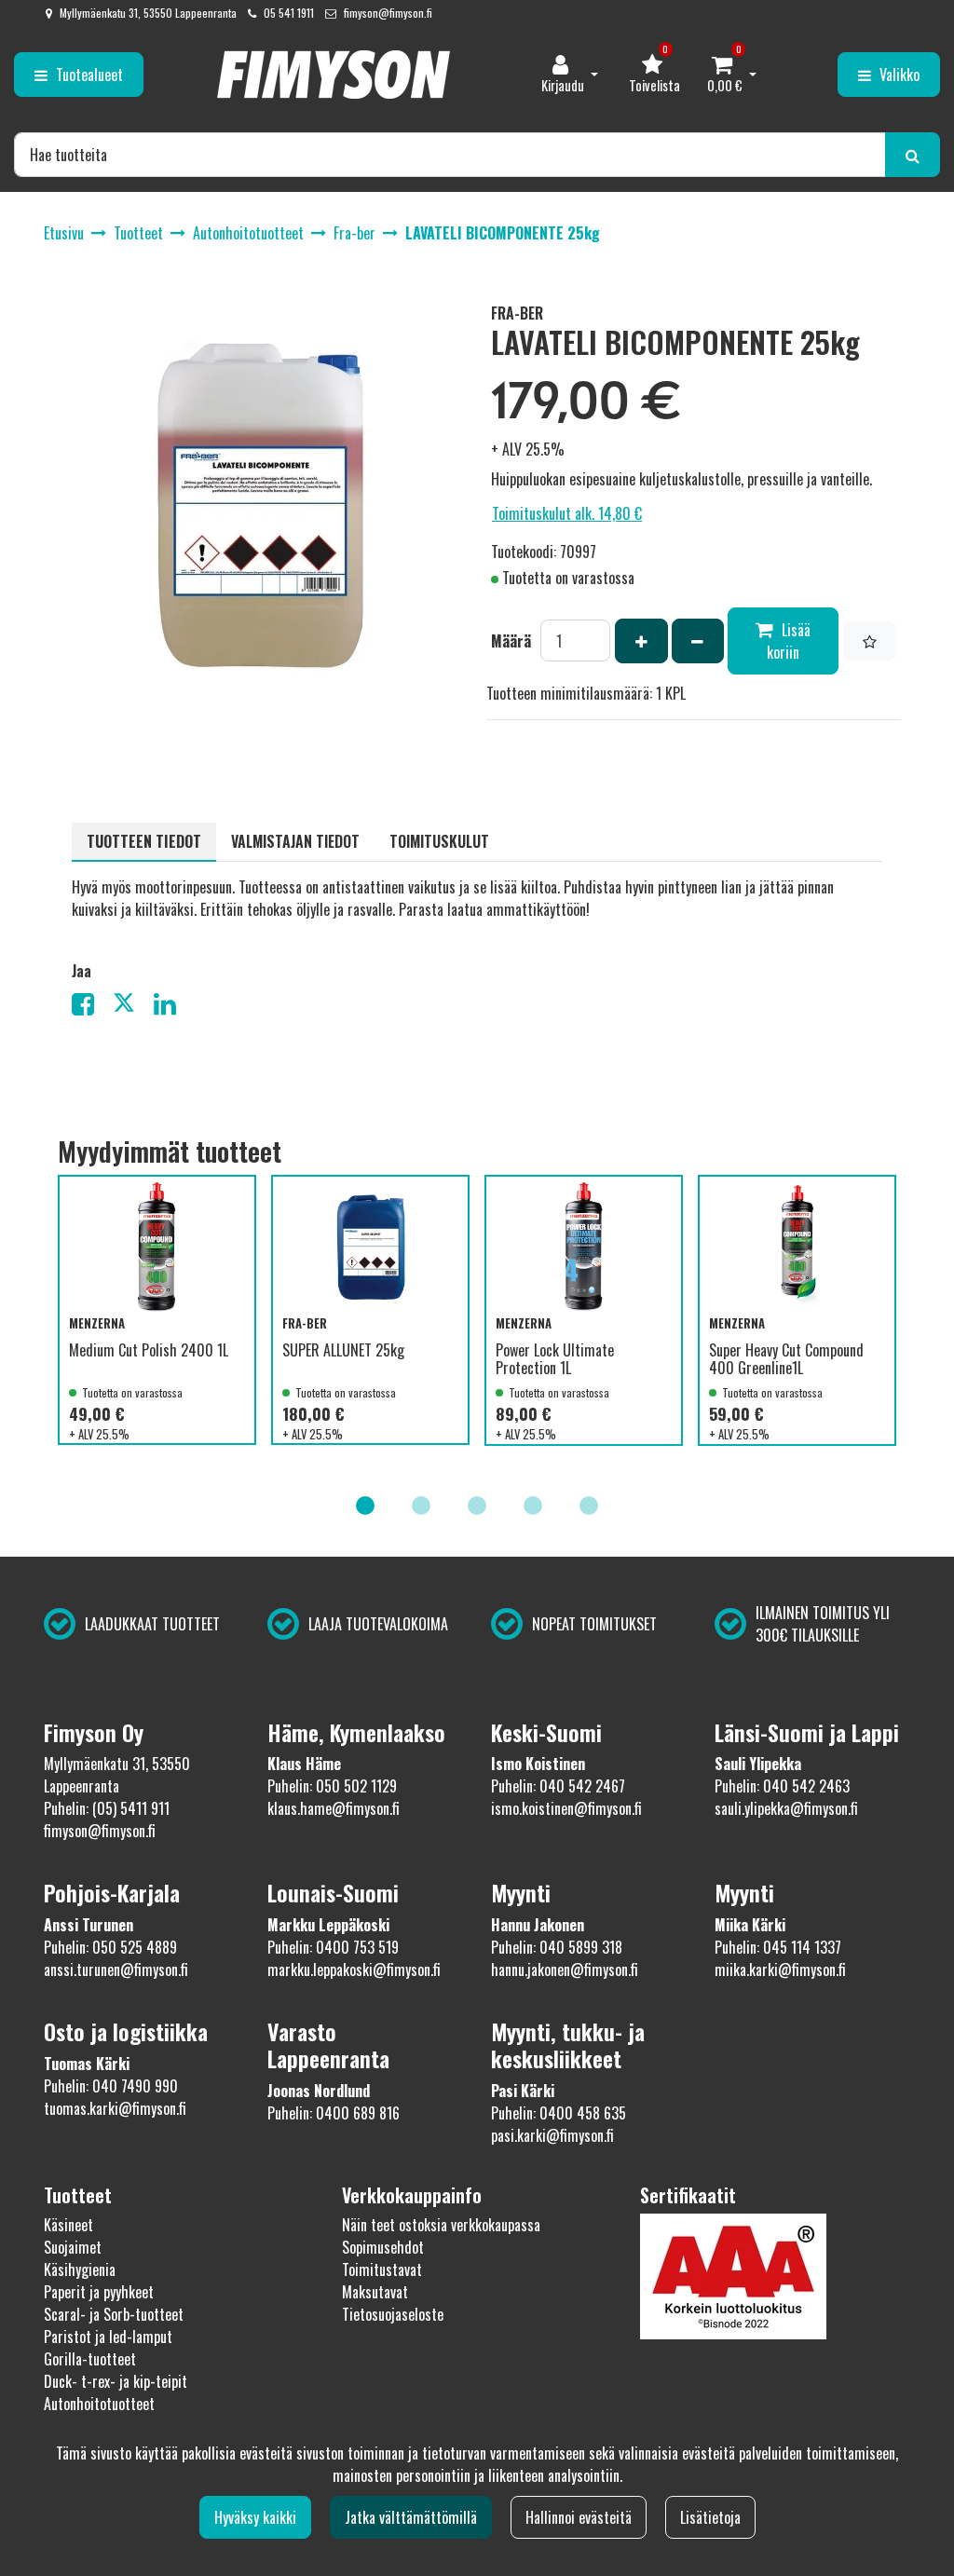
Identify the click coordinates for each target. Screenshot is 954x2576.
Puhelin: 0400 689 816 (334, 2113)
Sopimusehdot (383, 2247)
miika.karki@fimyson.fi (780, 1969)
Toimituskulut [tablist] (439, 841)
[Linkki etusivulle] (334, 75)
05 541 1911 (289, 13)
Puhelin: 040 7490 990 (111, 2086)
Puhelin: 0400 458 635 (559, 2113)
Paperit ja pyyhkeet (99, 2292)
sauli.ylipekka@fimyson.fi (786, 1808)
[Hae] (913, 155)
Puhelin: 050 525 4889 (110, 1947)
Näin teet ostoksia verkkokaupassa (441, 2225)
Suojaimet (73, 2247)
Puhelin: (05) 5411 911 (107, 1808)
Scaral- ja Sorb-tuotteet (114, 2314)
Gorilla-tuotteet (90, 2359)
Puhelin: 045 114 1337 (778, 1947)
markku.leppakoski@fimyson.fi (354, 1969)
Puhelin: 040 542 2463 (782, 1786)
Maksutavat (375, 2292)
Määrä (511, 641)
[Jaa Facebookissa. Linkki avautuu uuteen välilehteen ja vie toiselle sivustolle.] (92, 1007)
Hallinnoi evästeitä (579, 2517)
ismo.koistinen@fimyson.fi (566, 1808)
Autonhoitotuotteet (99, 2404)
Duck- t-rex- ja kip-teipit (116, 2381)
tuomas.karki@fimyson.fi (115, 2108)
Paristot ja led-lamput (108, 2337)
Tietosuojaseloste (393, 2314)
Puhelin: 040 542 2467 (558, 1786)
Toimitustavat (382, 2269)
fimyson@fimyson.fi (388, 13)
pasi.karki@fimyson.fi (552, 2135)
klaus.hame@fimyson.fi (334, 1808)
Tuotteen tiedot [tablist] (144, 841)
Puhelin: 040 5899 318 (557, 1947)
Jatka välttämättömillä (411, 2517)
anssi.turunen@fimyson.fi (116, 1969)
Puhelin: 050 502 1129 (332, 1786)
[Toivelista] (870, 641)
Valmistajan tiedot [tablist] (295, 841)
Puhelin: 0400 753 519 (333, 1947)
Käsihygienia (80, 2269)
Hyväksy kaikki (255, 2517)
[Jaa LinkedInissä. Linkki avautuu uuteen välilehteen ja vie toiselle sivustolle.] (172, 1007)
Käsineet (68, 2225)
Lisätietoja (710, 2517)
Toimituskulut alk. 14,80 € (567, 513)
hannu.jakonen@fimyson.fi (565, 1969)
